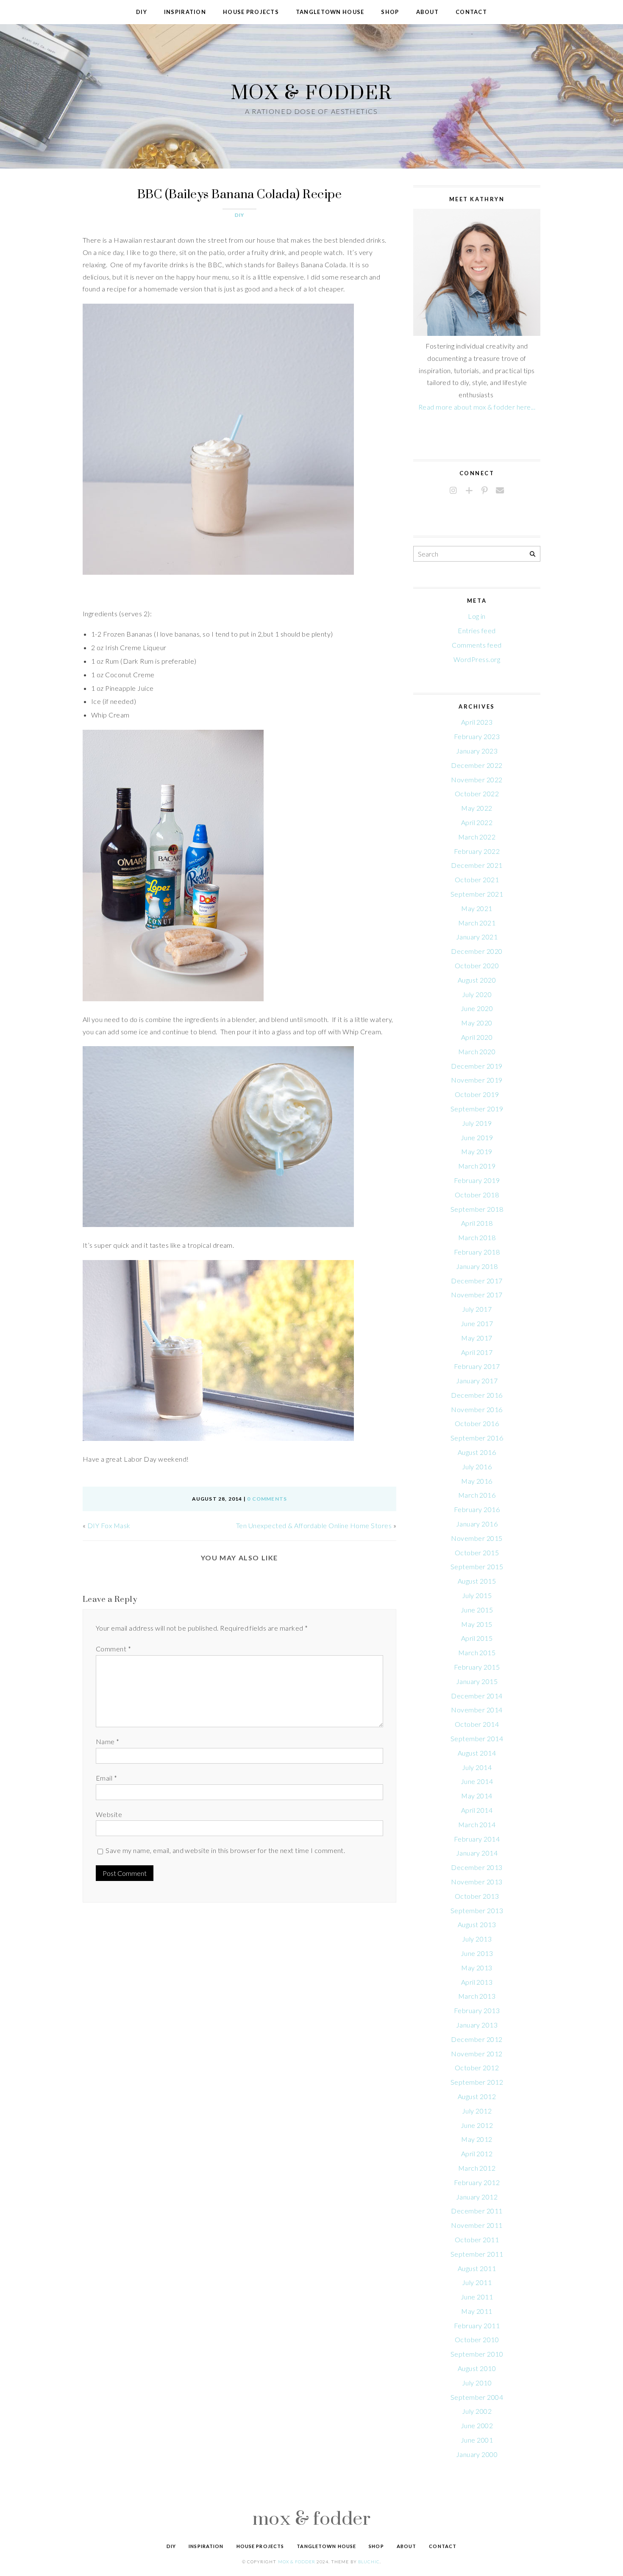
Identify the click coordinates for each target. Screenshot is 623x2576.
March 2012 (477, 2168)
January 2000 (477, 2454)
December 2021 (477, 865)
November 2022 (477, 780)
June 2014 (477, 1781)
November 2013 (477, 1882)
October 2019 (477, 1094)
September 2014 (477, 1738)
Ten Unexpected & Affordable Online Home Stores (314, 1525)
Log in (477, 616)
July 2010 (477, 2383)
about (427, 12)
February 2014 (477, 1839)
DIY (239, 215)
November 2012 (477, 2054)
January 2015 (477, 1681)
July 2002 (477, 2411)
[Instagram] (453, 491)
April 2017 (477, 1352)
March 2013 (477, 1996)
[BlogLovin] (469, 491)
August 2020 (477, 980)
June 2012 (477, 2125)
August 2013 (477, 1924)
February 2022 (477, 851)
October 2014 (477, 1724)
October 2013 (477, 1896)
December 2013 (477, 1867)
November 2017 (477, 1295)
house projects (251, 12)
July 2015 (477, 1595)
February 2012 (477, 2182)
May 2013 (477, 1968)
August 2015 (477, 1581)
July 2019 (477, 1123)
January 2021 (477, 937)
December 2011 (477, 2211)
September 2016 (477, 1438)
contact (471, 12)
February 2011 (477, 2325)
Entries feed (477, 630)
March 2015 (477, 1652)
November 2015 (477, 1538)
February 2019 (477, 1180)
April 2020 (477, 1037)
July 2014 (477, 1767)
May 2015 (477, 1624)
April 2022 (477, 822)
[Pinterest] (484, 491)
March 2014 (477, 1824)
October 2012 (477, 2068)
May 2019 (477, 1151)
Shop (390, 12)
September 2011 (477, 2254)
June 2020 (477, 1008)
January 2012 (477, 2197)
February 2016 (477, 1509)
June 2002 (477, 2425)
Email (106, 1778)
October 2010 (477, 2339)
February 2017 (477, 1366)
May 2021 (477, 908)
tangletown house (330, 12)
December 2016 (477, 1395)
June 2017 (477, 1323)
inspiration (185, 12)
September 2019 (477, 1109)
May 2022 (477, 808)
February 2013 (477, 2010)
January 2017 (477, 1381)
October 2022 (477, 794)
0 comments (267, 1499)
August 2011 (477, 2268)
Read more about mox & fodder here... (477, 407)
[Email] (500, 491)
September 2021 (477, 894)
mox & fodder (311, 92)
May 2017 (477, 1338)
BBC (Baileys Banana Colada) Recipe (239, 194)
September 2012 (477, 2082)
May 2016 (477, 1481)
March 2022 (477, 837)
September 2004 (477, 2397)
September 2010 (477, 2354)
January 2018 (477, 1266)
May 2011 (477, 2311)
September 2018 (477, 1209)
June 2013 (477, 1953)
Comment (113, 1649)
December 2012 (477, 2039)
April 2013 (477, 1982)
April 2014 (477, 1810)
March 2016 (477, 1495)
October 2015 (477, 1553)
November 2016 (477, 1409)
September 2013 (477, 1910)
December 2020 (477, 951)
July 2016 (477, 1467)
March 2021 (477, 923)
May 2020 (477, 1023)
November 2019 (477, 1080)
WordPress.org (477, 659)
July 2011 (477, 2282)
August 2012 (477, 2096)
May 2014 (477, 1796)
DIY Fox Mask (109, 1525)
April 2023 (477, 722)
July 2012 (477, 2111)
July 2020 (477, 994)
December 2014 (477, 1696)
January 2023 (477, 751)
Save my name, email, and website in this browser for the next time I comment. (225, 1850)
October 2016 (477, 1423)
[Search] (533, 554)
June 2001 (477, 2440)
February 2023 (477, 736)
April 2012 (477, 2154)
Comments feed (477, 645)
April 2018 (477, 1223)
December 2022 (477, 765)
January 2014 (477, 1853)
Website (109, 1814)
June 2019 (477, 1137)
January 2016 (477, 1524)
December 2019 (477, 1066)
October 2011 (477, 2239)
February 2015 (477, 1667)
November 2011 (477, 2225)
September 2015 (477, 1566)
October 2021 (477, 879)
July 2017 (477, 1309)
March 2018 (477, 1237)
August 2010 (477, 2368)
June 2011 (477, 2297)
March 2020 (477, 1051)
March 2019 (477, 1166)
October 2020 (477, 965)
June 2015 (477, 1610)
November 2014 (477, 1710)
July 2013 (477, 1939)
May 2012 (477, 2139)
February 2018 (477, 1252)
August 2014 (477, 1753)
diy (142, 12)
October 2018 (477, 1195)
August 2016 (477, 1452)
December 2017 (477, 1281)
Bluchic (369, 2562)
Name (108, 1741)
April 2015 (477, 1638)
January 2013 (477, 2025)
